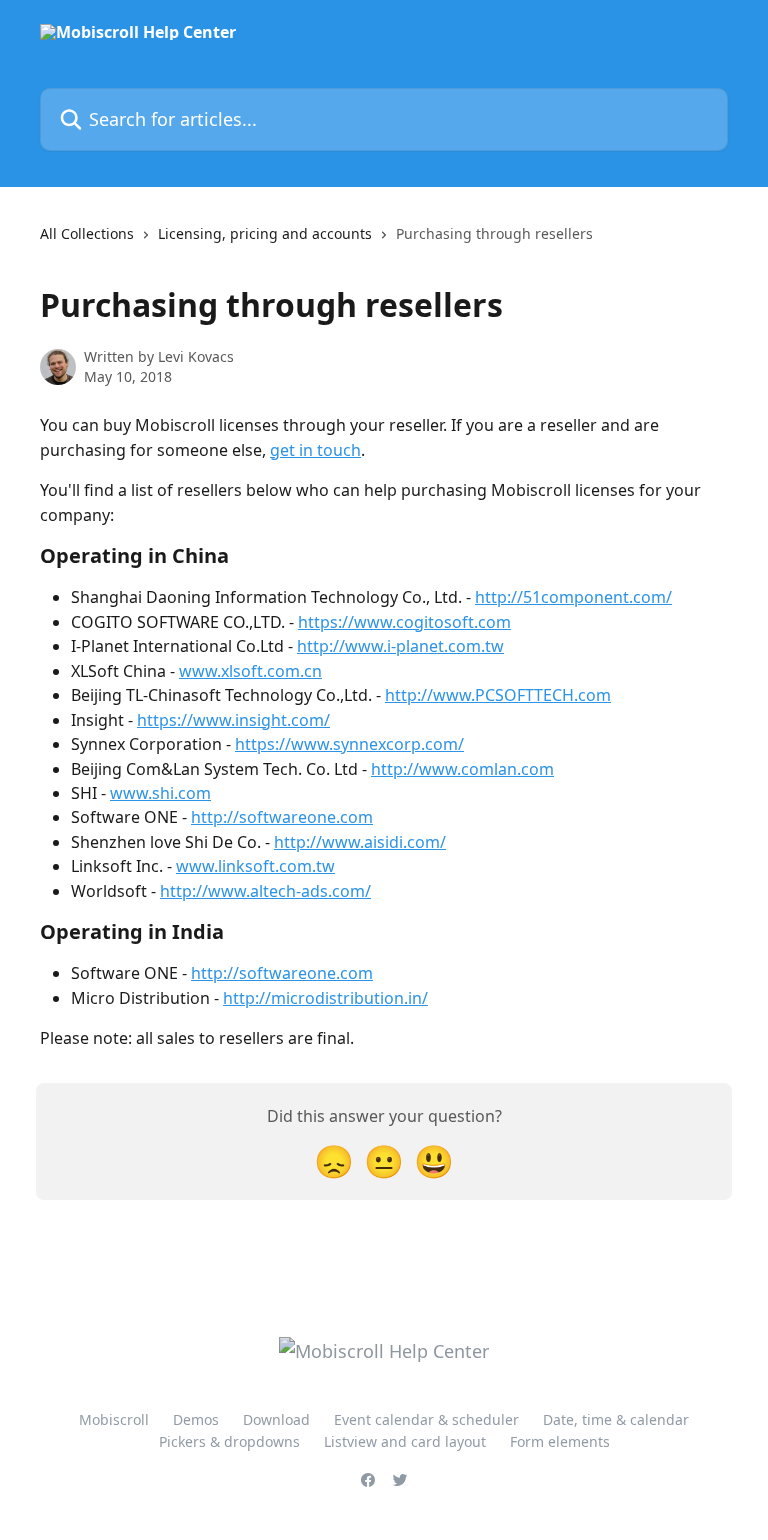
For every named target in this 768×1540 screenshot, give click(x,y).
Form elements (560, 1441)
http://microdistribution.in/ (325, 998)
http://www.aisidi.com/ (360, 842)
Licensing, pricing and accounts (265, 233)
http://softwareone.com (282, 817)
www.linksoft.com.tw (255, 866)
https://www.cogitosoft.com (404, 622)
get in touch (315, 450)
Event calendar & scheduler (426, 1419)
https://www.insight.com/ (233, 720)
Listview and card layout (405, 1441)
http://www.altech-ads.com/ (265, 891)
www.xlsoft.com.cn (250, 671)
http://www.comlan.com (462, 769)
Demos (196, 1419)
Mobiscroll (114, 1419)
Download (276, 1419)
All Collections (87, 233)
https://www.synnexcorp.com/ (349, 744)
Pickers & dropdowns (229, 1441)
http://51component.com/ (573, 597)
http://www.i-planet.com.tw (400, 646)
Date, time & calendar (616, 1419)
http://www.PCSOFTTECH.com (498, 695)
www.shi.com (160, 793)
